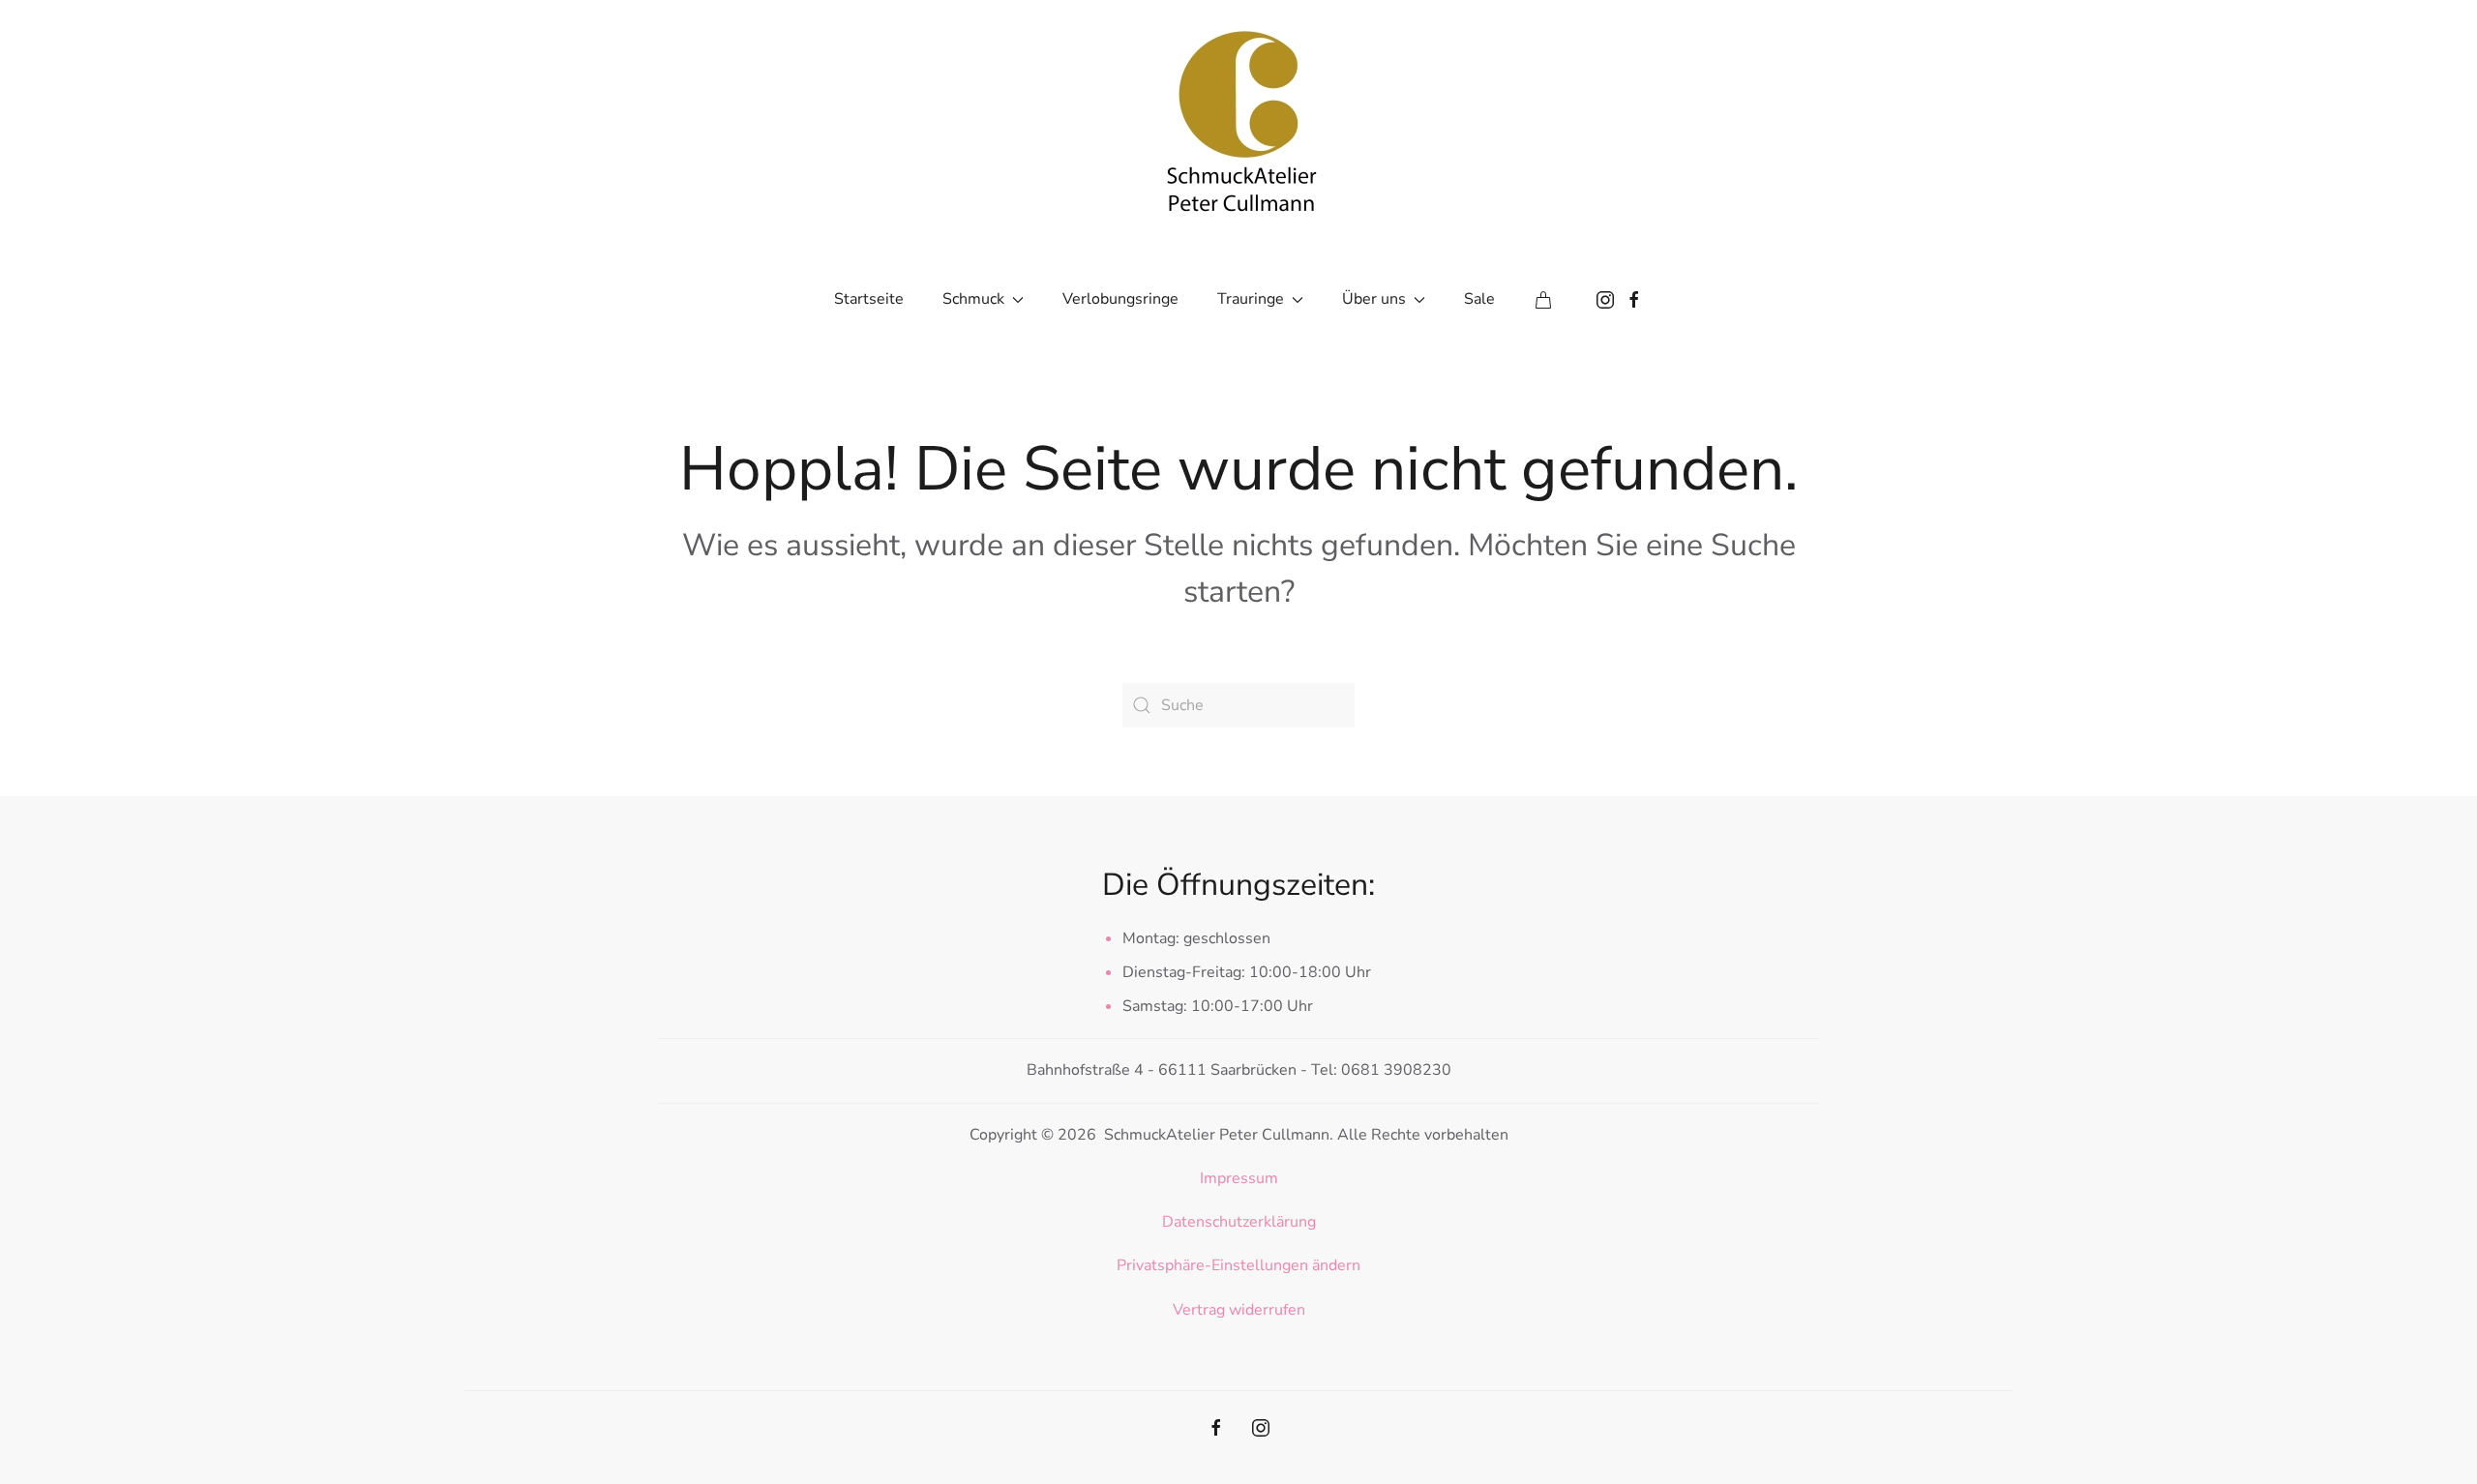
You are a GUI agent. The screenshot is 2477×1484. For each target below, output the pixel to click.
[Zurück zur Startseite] (1238, 116)
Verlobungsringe (1120, 299)
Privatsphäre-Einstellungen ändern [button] (1238, 1265)
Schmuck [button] (973, 299)
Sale (1479, 299)
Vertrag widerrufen (1239, 1310)
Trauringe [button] (1251, 299)
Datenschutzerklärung (1239, 1222)
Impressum (1239, 1178)
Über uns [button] (1374, 299)
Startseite (869, 299)
